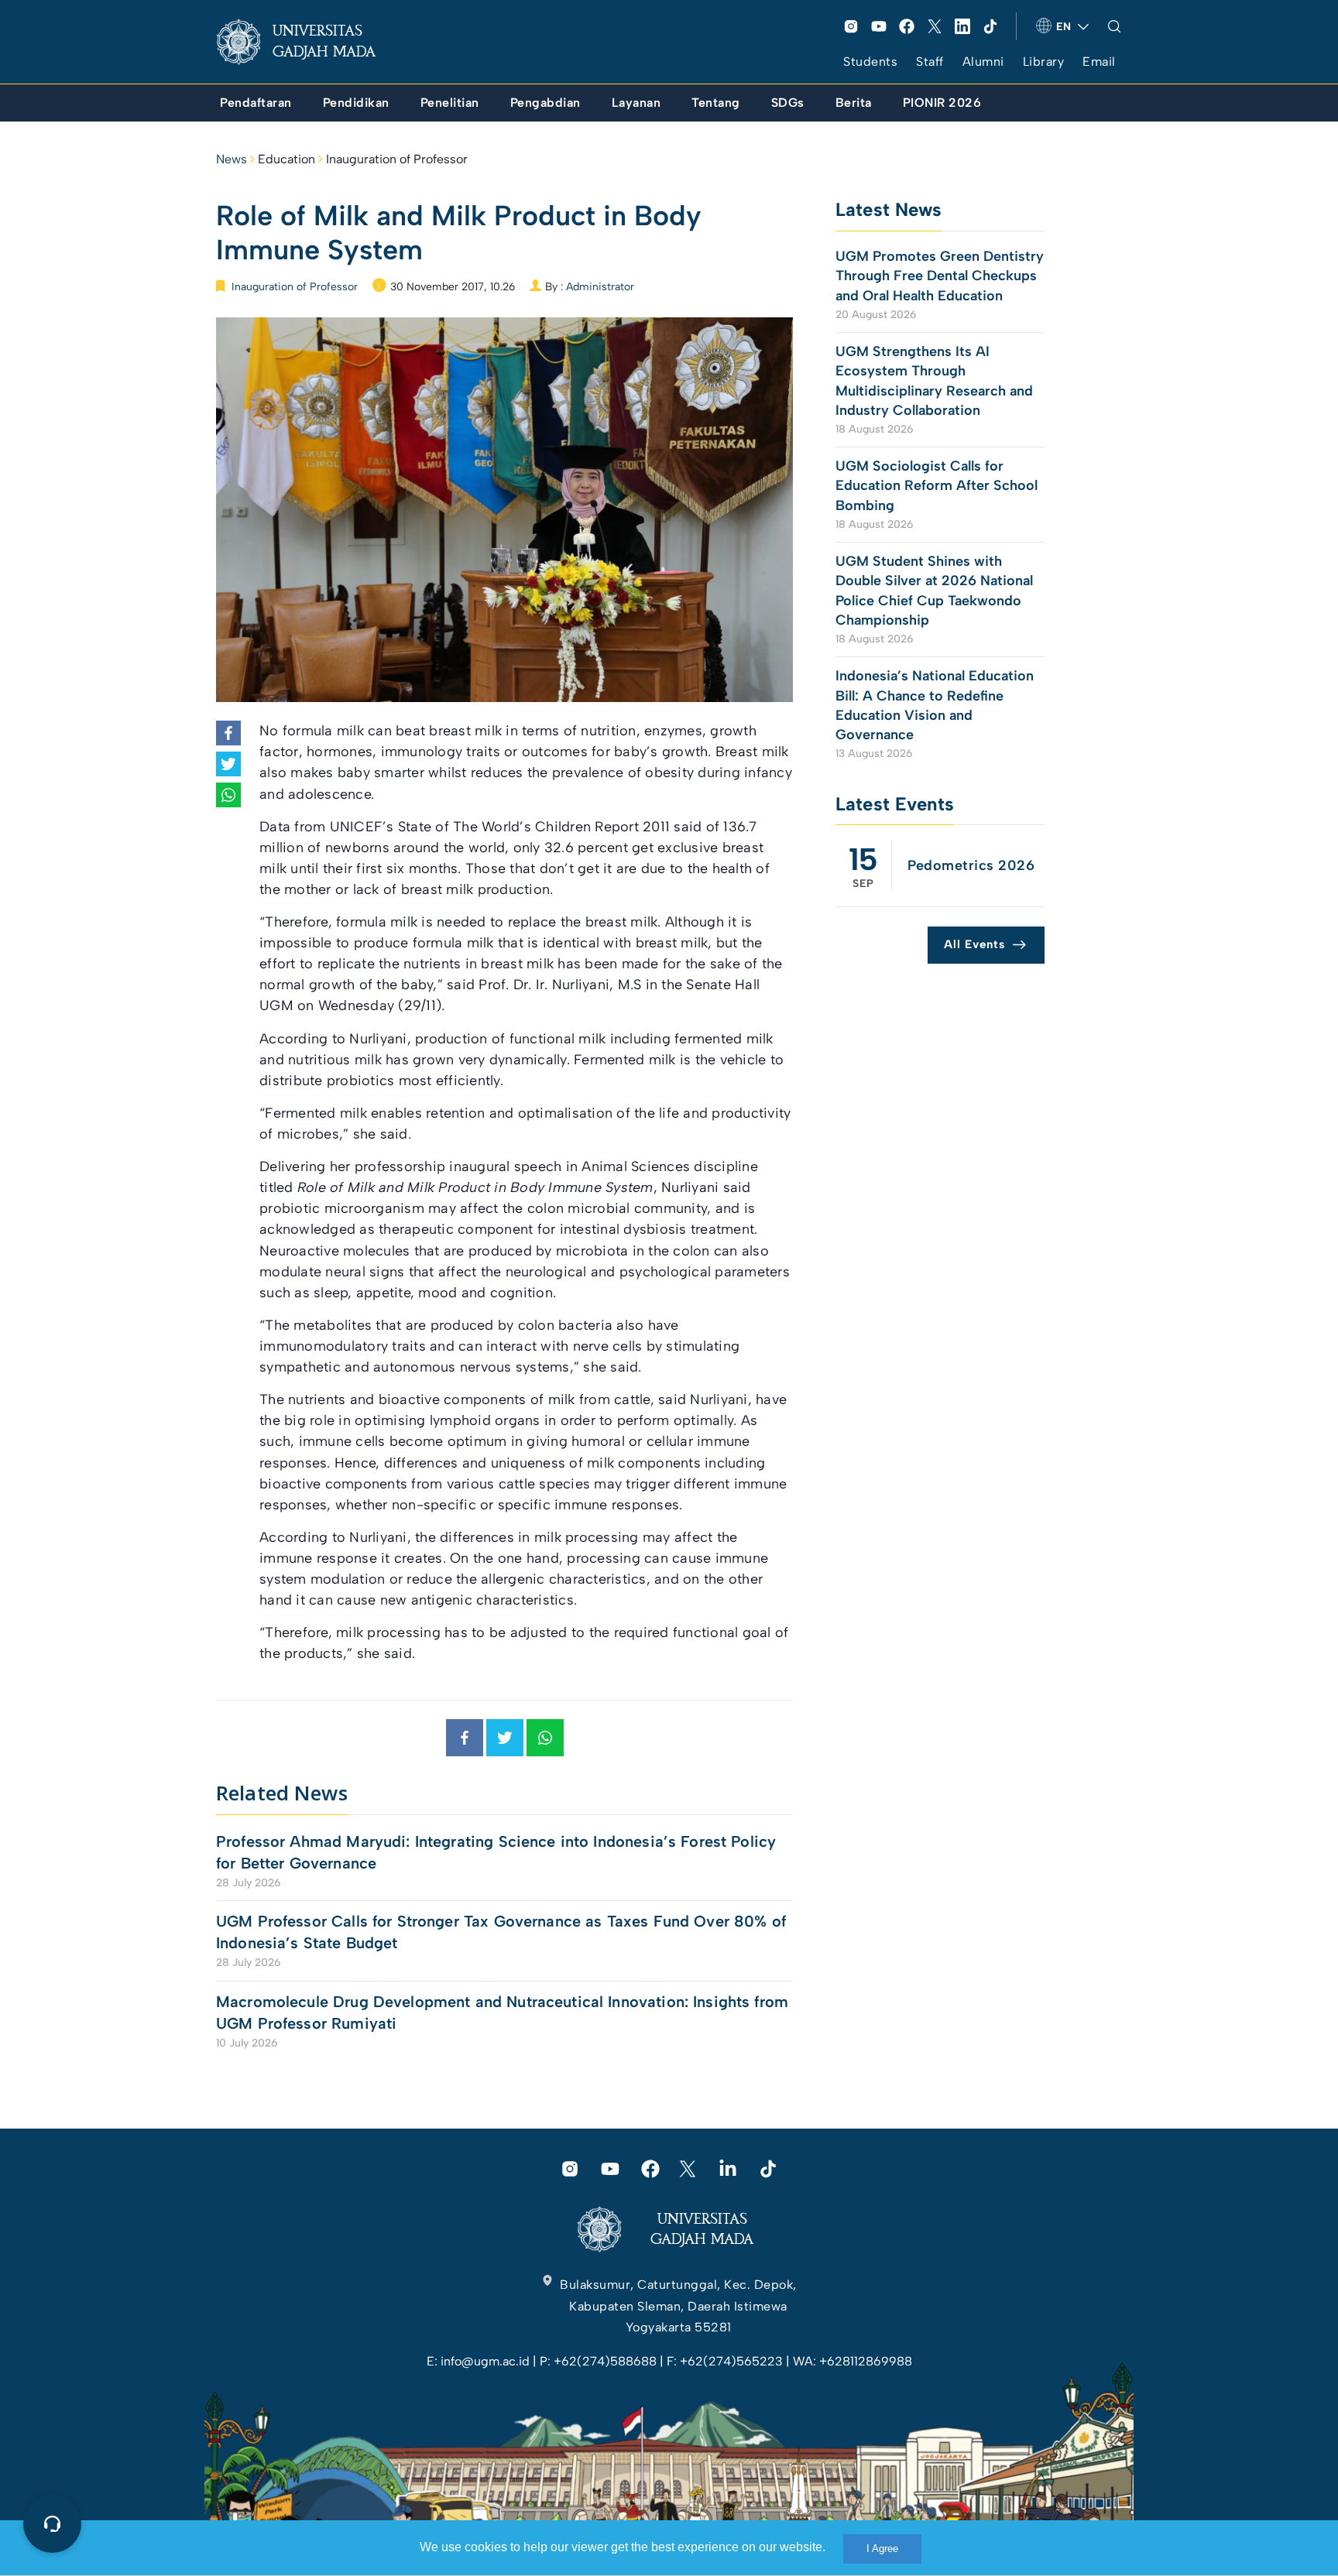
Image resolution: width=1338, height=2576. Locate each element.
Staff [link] (930, 62)
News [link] (232, 159)
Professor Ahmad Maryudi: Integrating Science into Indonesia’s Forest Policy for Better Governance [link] (496, 1852)
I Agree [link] (882, 2549)
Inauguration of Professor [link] (397, 159)
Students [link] (870, 62)
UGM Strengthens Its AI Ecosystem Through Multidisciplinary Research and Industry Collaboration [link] (934, 381)
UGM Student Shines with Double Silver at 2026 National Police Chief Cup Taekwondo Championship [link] (934, 591)
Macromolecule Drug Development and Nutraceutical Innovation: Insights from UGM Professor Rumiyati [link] (502, 2012)
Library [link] (1044, 62)
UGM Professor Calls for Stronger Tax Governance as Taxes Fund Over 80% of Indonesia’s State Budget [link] (501, 1932)
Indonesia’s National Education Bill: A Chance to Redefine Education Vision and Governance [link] (935, 705)
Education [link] (286, 159)
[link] (308, 42)
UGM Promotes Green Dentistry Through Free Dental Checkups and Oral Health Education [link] (940, 276)
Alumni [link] (983, 62)
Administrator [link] (600, 287)
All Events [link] (974, 944)
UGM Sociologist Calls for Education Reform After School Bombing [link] (937, 485)
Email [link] (1099, 62)
